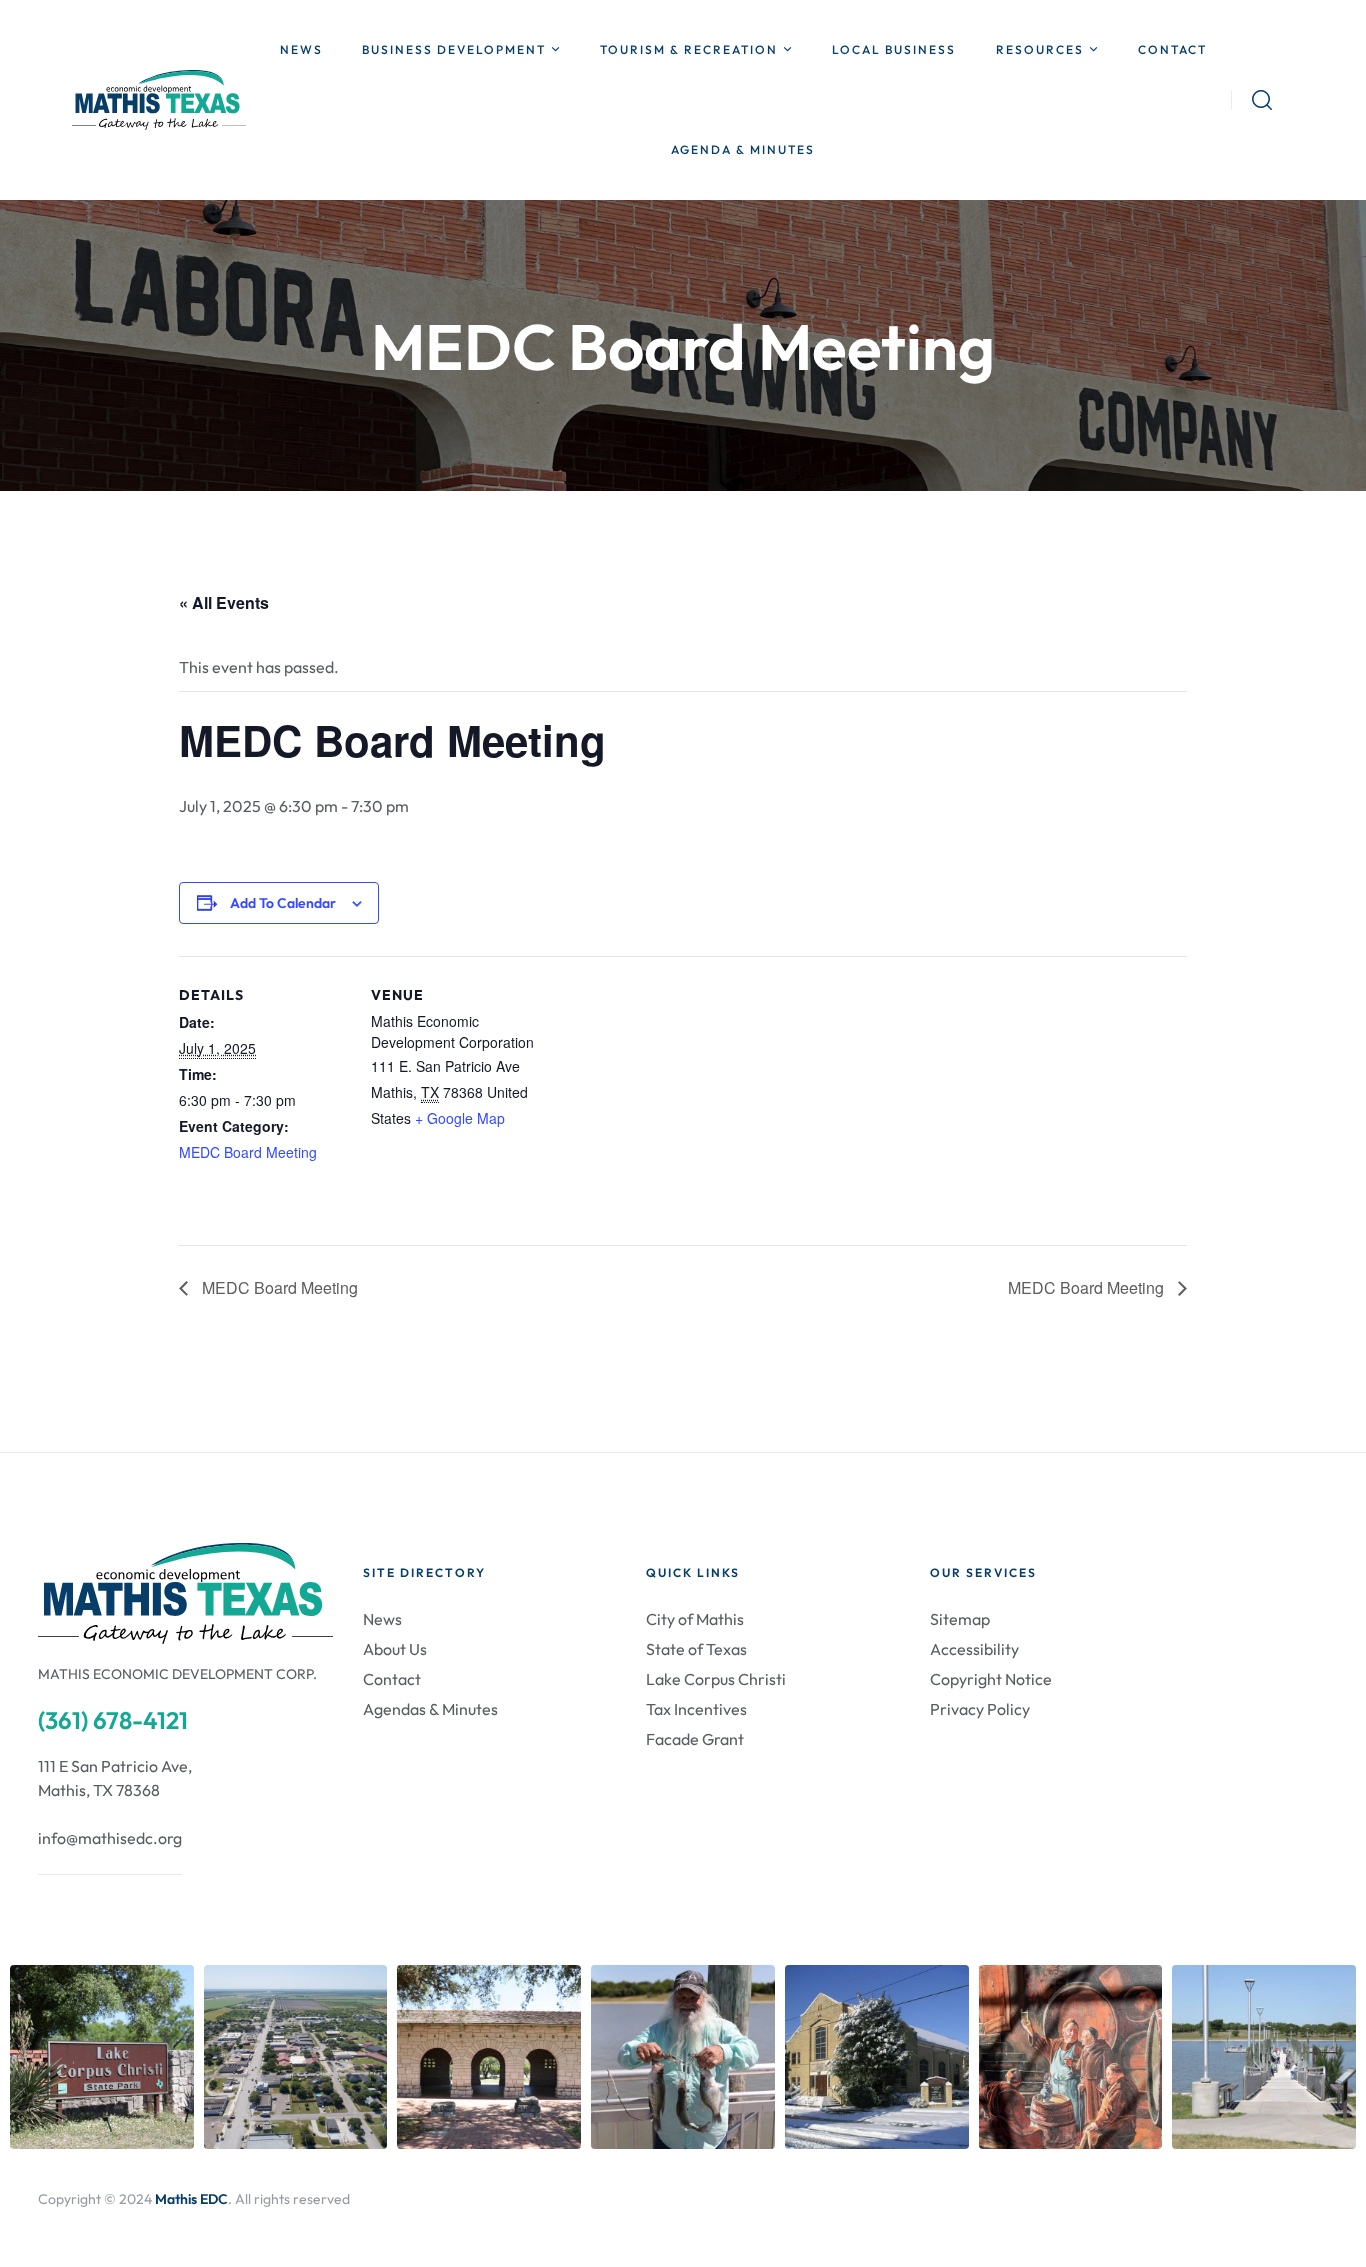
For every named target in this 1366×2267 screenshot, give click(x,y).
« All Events (224, 602)
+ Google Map (460, 1118)
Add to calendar (283, 903)
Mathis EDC (191, 2199)
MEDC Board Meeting (248, 1152)
